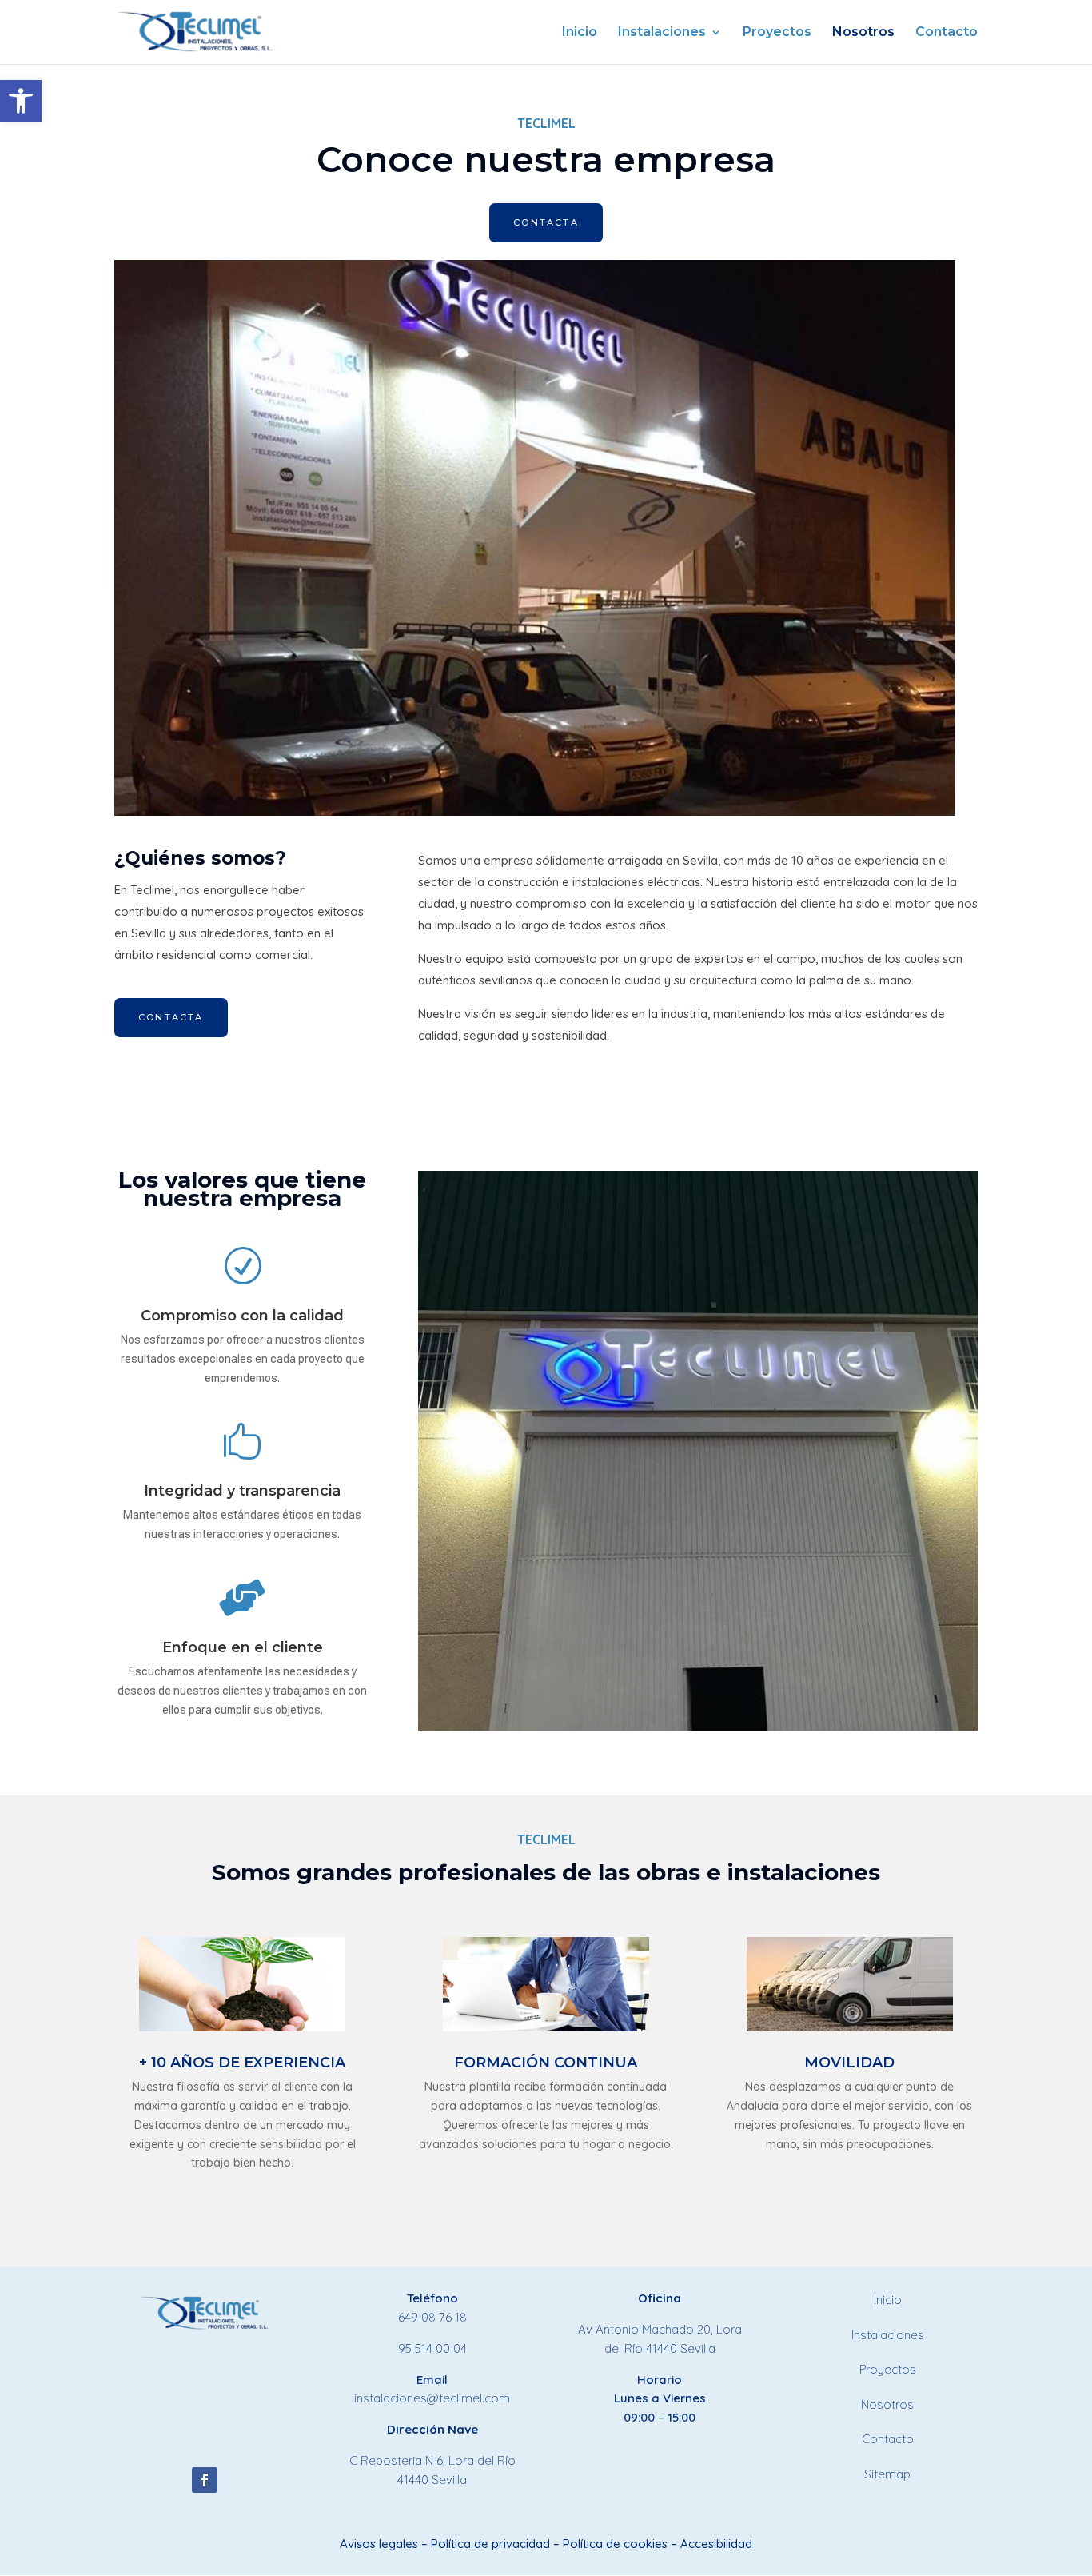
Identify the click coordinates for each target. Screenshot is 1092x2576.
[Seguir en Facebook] (205, 2480)
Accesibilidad (716, 2544)
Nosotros (863, 33)
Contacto (947, 33)
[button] (21, 101)
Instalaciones (662, 33)
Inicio (580, 33)
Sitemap (887, 2474)
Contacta (546, 222)
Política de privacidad (490, 2544)
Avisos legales (379, 2544)
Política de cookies (615, 2544)
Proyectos (777, 33)
